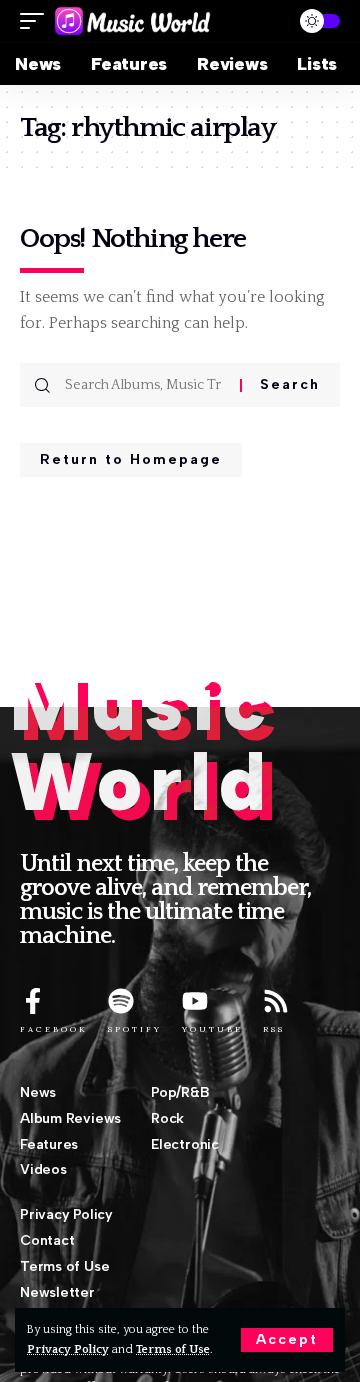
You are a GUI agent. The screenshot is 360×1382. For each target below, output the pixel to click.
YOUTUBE (212, 1029)
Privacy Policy (68, 1349)
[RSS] (276, 1001)
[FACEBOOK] (33, 1001)
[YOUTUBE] (195, 1001)
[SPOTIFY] (121, 1001)
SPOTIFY (135, 1029)
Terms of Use (173, 1349)
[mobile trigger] (37, 21)
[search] (265, 21)
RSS (274, 1029)
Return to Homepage (131, 459)
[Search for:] (145, 385)
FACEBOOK (54, 1029)
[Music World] (132, 21)
